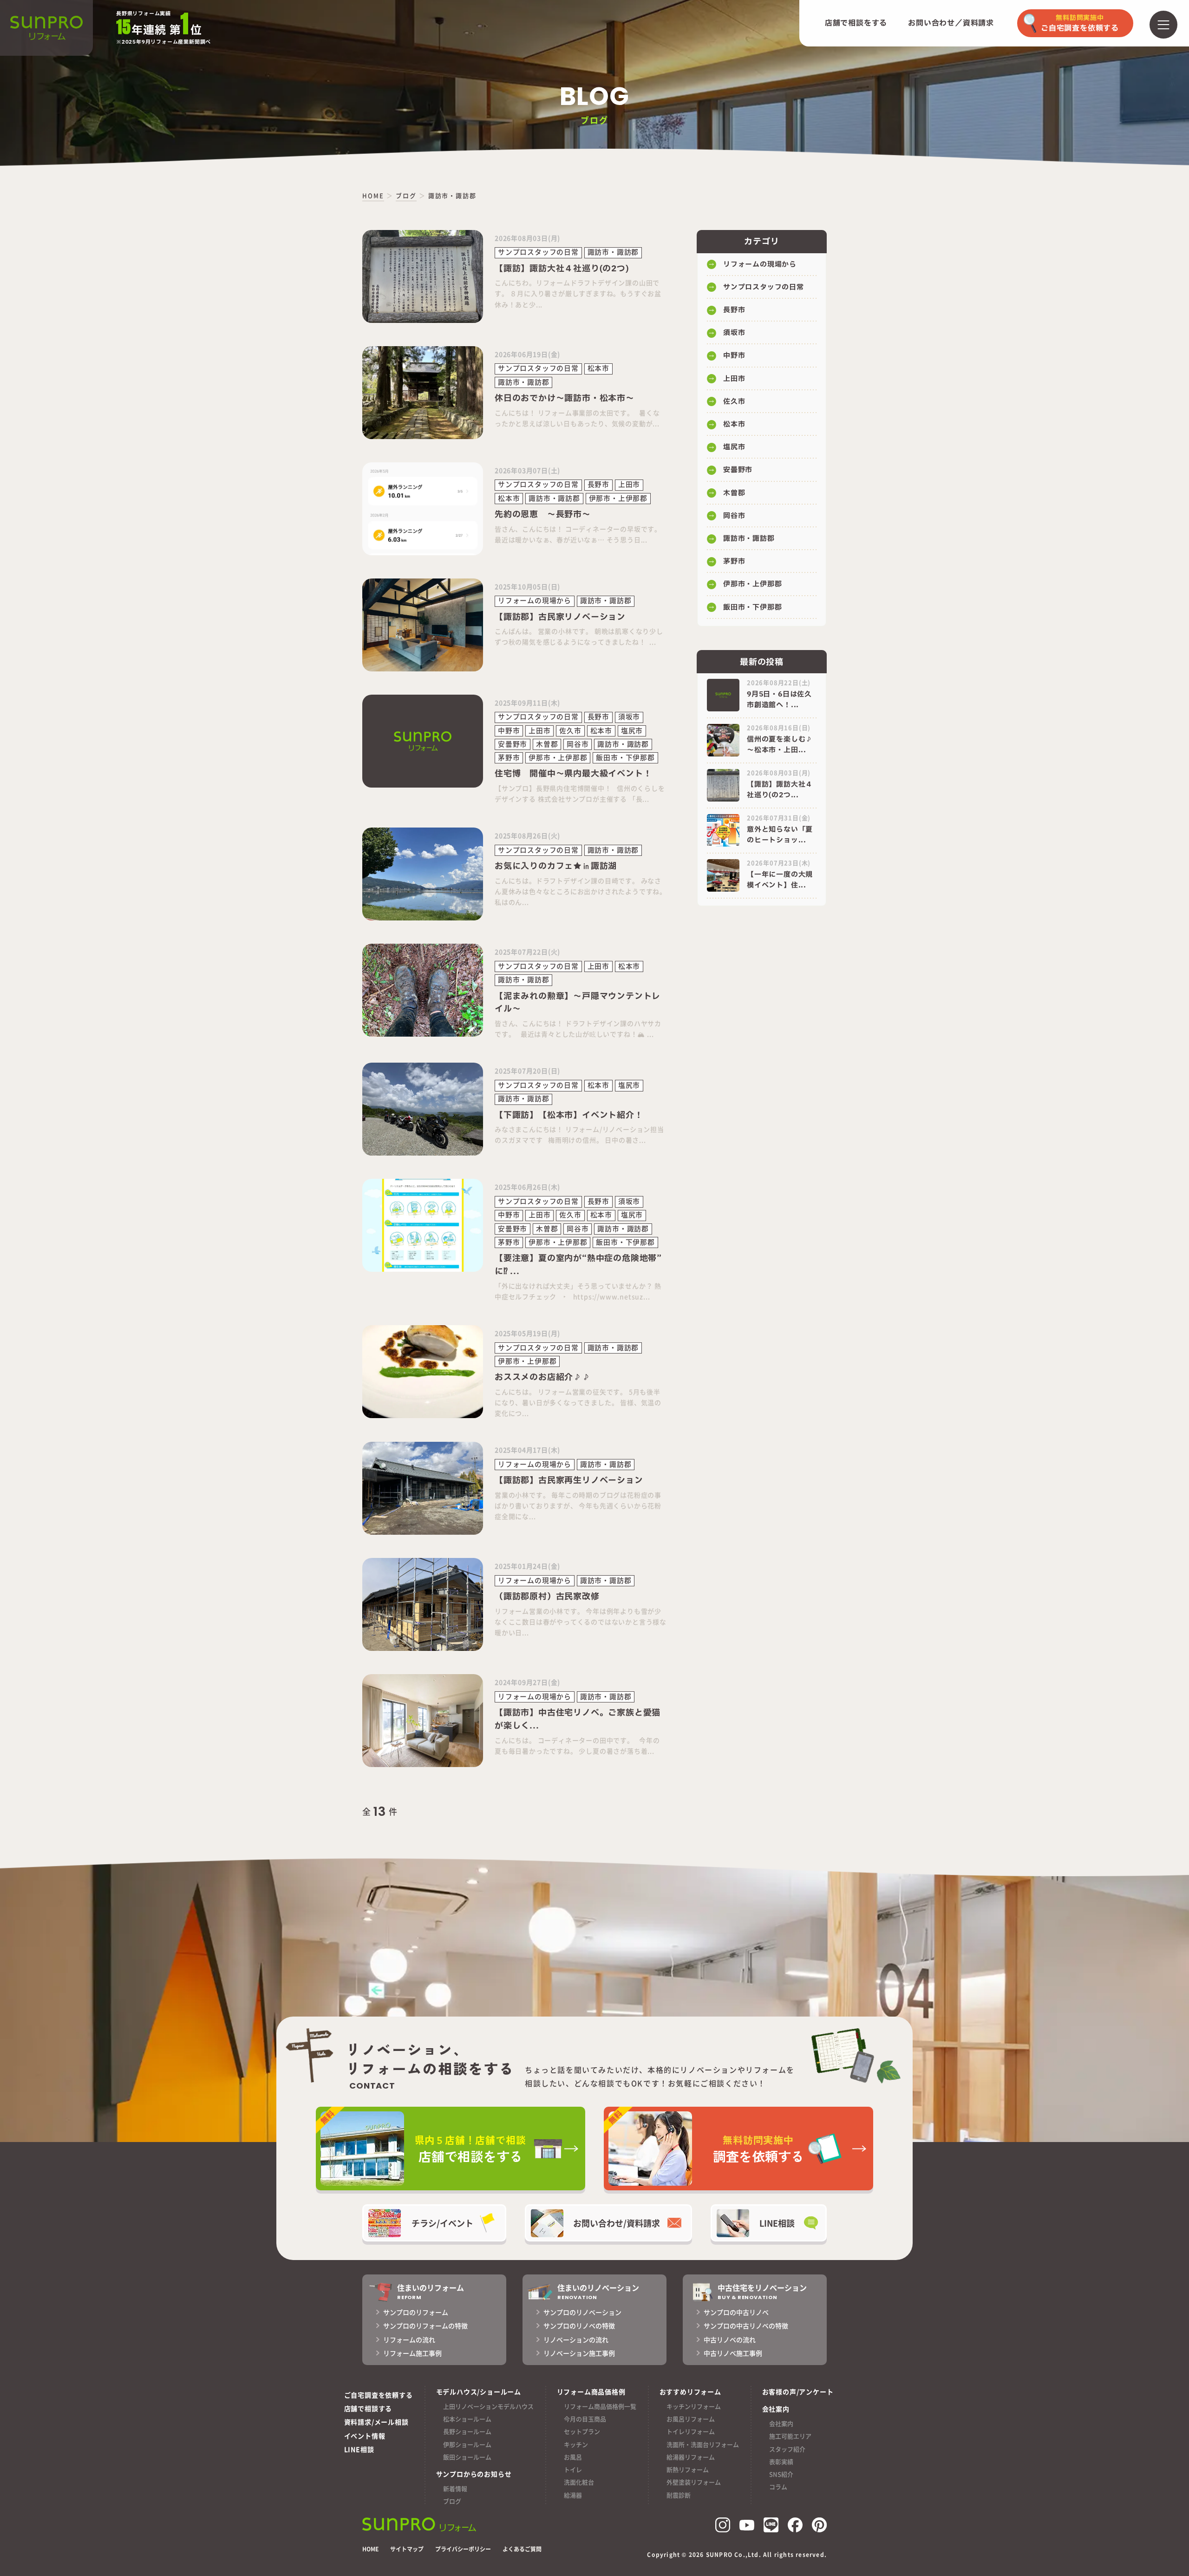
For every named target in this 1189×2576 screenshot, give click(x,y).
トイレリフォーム (691, 2431)
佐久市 (734, 402)
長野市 (734, 310)
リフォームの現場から (760, 265)
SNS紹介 (781, 2474)
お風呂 (573, 2457)
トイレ (573, 2469)
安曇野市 (738, 470)
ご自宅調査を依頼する (379, 2395)
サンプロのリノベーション (582, 2312)
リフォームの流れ (409, 2339)
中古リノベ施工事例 (733, 2353)
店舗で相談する (368, 2408)
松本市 (734, 424)
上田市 (734, 379)
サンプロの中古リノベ (736, 2312)
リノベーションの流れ (576, 2339)
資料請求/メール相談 (376, 2422)
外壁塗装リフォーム (694, 2482)
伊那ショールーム (467, 2444)
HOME (370, 2549)
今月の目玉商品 (585, 2419)
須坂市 (734, 333)
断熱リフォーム (688, 2469)
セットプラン (582, 2431)
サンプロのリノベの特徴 (579, 2326)
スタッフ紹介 (787, 2449)
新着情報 (455, 2488)
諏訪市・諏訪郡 (749, 539)
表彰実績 (781, 2461)
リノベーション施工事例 (579, 2353)
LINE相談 (359, 2449)
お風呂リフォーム (691, 2419)
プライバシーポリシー (463, 2549)
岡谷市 (734, 516)
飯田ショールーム (467, 2457)
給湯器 (573, 2495)
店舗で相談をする (856, 23)
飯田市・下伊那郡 (752, 608)
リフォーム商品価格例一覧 (600, 2406)
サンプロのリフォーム (416, 2312)
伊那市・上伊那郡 (752, 584)
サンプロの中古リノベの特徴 (746, 2326)
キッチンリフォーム (694, 2406)
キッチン (576, 2444)
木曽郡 (734, 493)
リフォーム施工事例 (412, 2353)
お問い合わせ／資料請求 (951, 23)
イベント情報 (365, 2436)
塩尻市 (734, 447)
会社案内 (781, 2423)
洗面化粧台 (579, 2482)
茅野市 (734, 562)
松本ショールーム (467, 2419)
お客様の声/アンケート (798, 2392)
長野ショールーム (467, 2431)
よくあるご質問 (522, 2549)
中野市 (734, 356)
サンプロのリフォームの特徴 (425, 2326)
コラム (778, 2487)
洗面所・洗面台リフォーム (703, 2444)
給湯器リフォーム (691, 2457)
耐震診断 (679, 2495)
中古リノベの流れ (730, 2339)
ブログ (452, 2501)
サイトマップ (407, 2549)
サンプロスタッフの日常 (764, 287)
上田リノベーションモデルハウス (488, 2406)
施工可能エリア (790, 2436)
